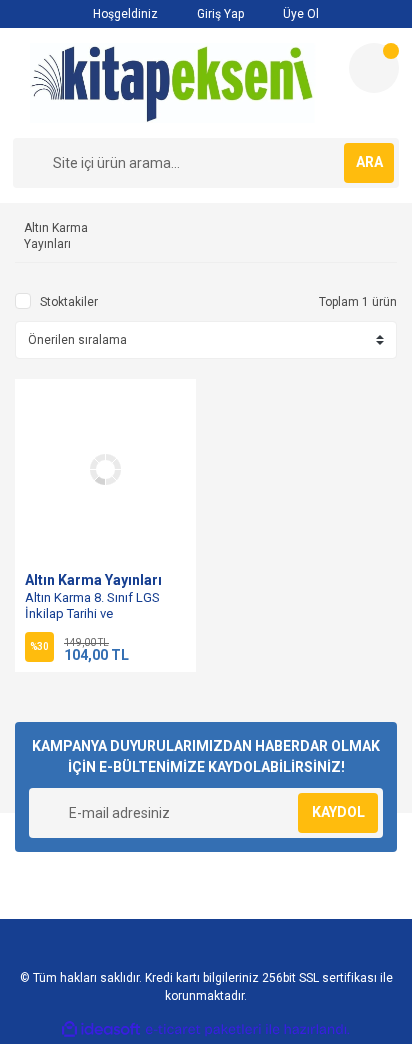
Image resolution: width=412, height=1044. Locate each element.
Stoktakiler (69, 302)
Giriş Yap (219, 14)
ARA (369, 162)
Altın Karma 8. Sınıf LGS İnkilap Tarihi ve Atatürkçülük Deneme (92, 613)
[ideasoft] (101, 1029)
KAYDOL (338, 812)
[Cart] (374, 68)
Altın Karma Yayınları (93, 580)
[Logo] (173, 83)
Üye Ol (299, 14)
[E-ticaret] (203, 1030)
